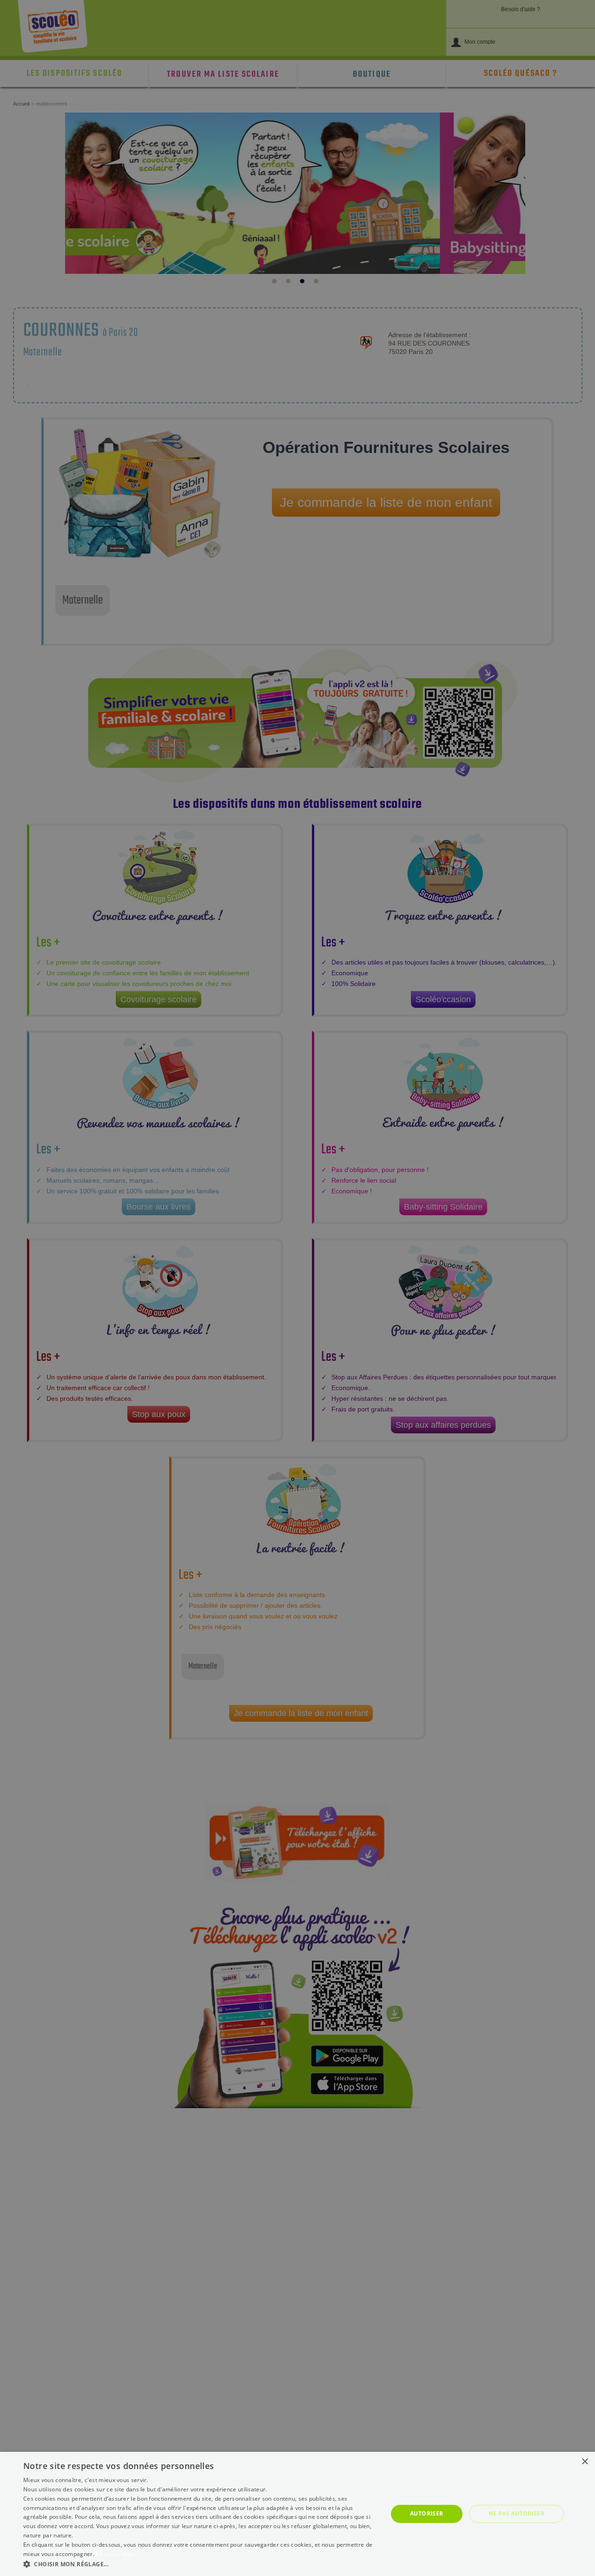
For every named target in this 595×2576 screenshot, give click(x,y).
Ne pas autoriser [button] (516, 2513)
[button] (200, 2564)
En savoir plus (115, 2554)
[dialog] (297, 2514)
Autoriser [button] (427, 2513)
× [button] (585, 2462)
